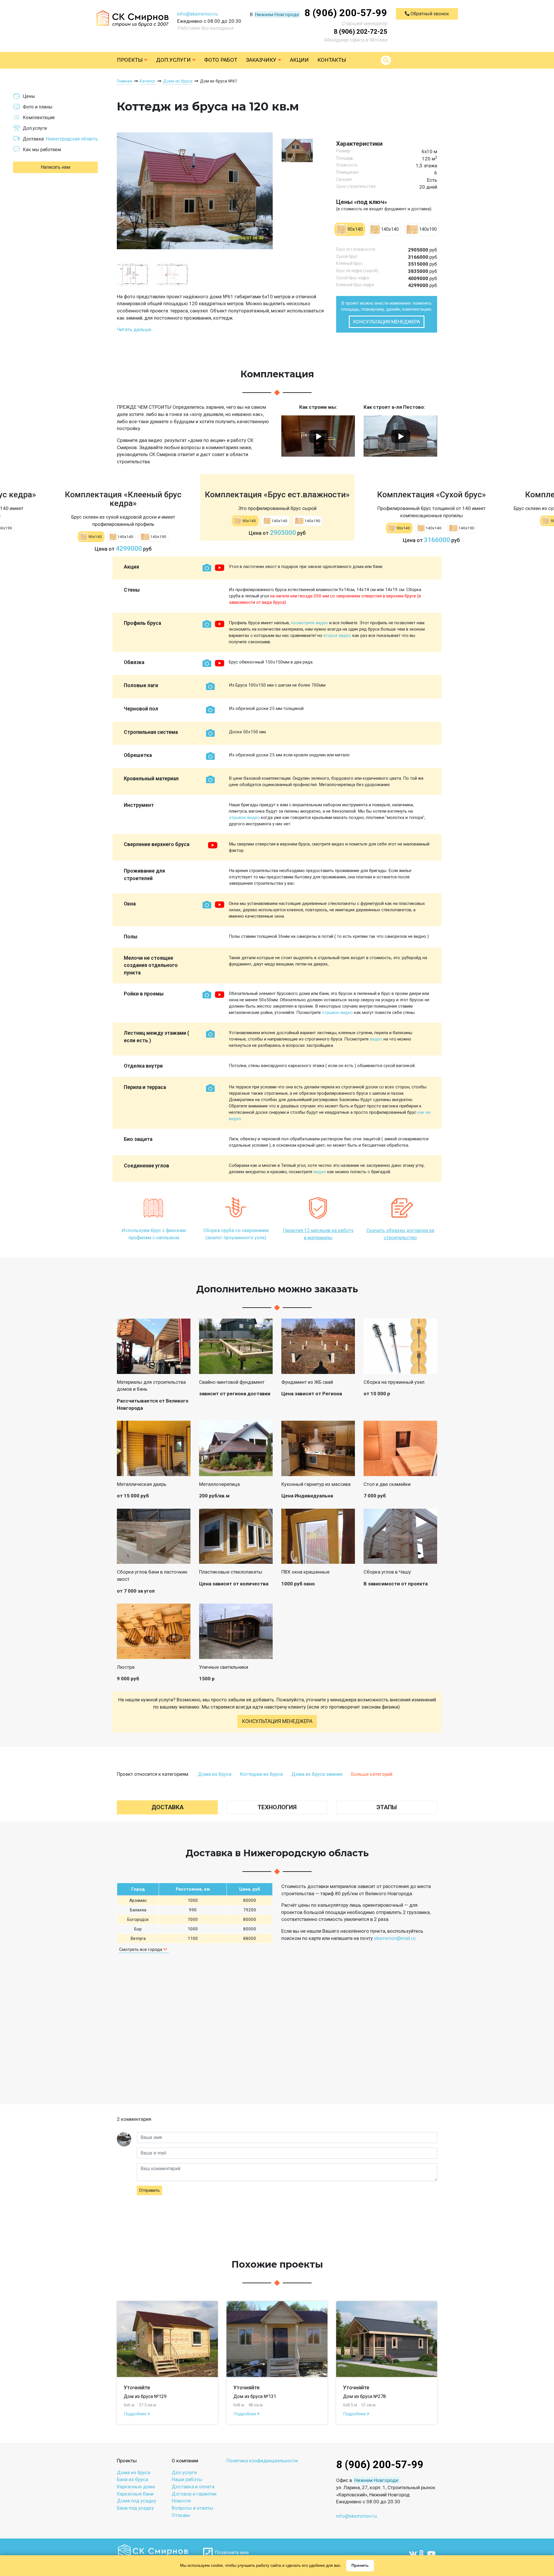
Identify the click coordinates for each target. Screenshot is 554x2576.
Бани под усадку (135, 2508)
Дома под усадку (136, 2501)
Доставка (167, 1807)
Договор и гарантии (194, 2494)
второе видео (337, 635)
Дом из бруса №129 (145, 2396)
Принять (360, 2565)
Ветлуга (138, 1938)
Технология (277, 1807)
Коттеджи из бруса (261, 1774)
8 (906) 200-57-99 (346, 13)
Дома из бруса (215, 1774)
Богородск (138, 1919)
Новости (181, 2501)
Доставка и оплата (193, 2487)
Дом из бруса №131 (255, 2396)
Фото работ (221, 60)
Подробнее (136, 2414)
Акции (299, 60)
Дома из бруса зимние (317, 1774)
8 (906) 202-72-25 (361, 32)
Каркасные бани (135, 2494)
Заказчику (262, 60)
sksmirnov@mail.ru (395, 1938)
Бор (138, 1929)
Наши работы (187, 2479)
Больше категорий (372, 1774)
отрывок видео (244, 818)
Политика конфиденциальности (262, 2461)
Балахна (138, 1910)
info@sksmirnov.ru (198, 14)
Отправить (149, 2190)
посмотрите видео (309, 623)
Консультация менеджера (387, 322)
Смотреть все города (141, 1949)
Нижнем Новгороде (277, 14)
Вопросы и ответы (192, 2508)
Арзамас (138, 1900)
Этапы (387, 1807)
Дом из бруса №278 (364, 2396)
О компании (185, 2461)
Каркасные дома (136, 2487)
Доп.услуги (174, 60)
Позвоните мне (231, 2552)
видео (376, 1039)
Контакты (332, 60)
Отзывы (181, 2515)
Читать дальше (134, 329)
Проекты (130, 60)
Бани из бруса (132, 2479)
